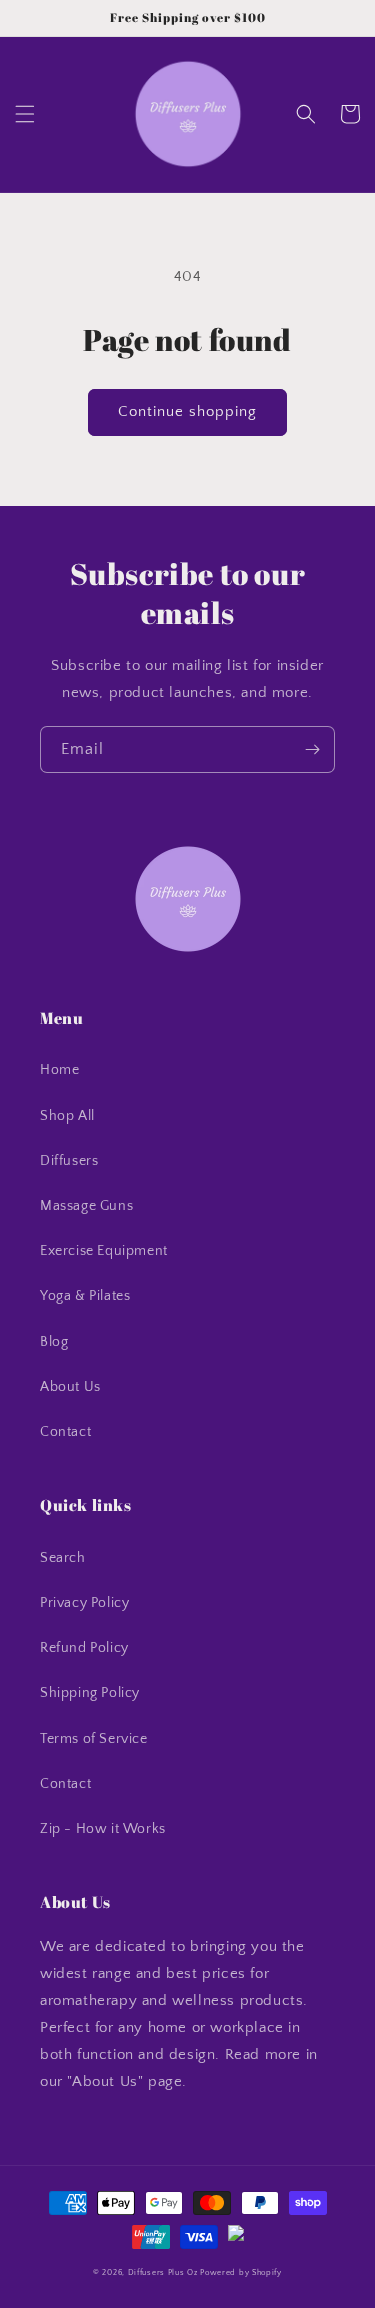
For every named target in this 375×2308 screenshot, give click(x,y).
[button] (25, 114)
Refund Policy (84, 1648)
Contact (65, 1432)
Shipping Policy (90, 1693)
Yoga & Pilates (85, 1296)
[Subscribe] (312, 749)
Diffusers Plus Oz (163, 2272)
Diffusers (69, 1161)
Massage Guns (86, 1206)
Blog (54, 1342)
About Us (70, 1387)
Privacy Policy (84, 1603)
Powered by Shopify (241, 2272)
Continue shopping (187, 411)
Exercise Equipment (104, 1251)
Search (63, 1558)
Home (59, 1070)
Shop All (67, 1116)
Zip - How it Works (103, 1829)
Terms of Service (94, 1739)
